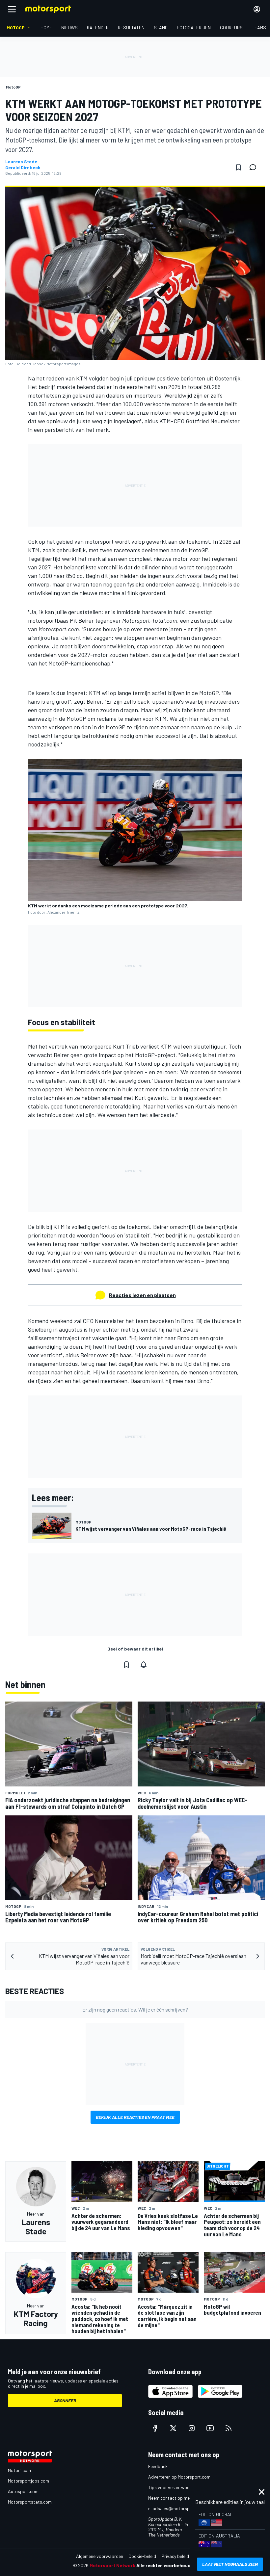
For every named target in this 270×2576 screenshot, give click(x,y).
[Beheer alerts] (144, 1665)
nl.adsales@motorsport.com (177, 2508)
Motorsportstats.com (30, 2502)
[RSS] (229, 2428)
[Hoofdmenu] (12, 9)
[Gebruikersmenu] (257, 9)
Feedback (158, 2466)
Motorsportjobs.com (28, 2481)
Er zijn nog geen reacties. (135, 2009)
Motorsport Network (112, 2565)
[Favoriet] (238, 167)
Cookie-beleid (142, 2556)
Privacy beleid (175, 2556)
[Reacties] (255, 167)
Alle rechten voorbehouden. (167, 2565)
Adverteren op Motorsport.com (179, 2477)
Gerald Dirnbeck (23, 168)
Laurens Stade (21, 162)
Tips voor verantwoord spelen (178, 2487)
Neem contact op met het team (179, 2498)
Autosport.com (23, 2491)
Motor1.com (19, 2470)
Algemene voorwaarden (100, 2556)
